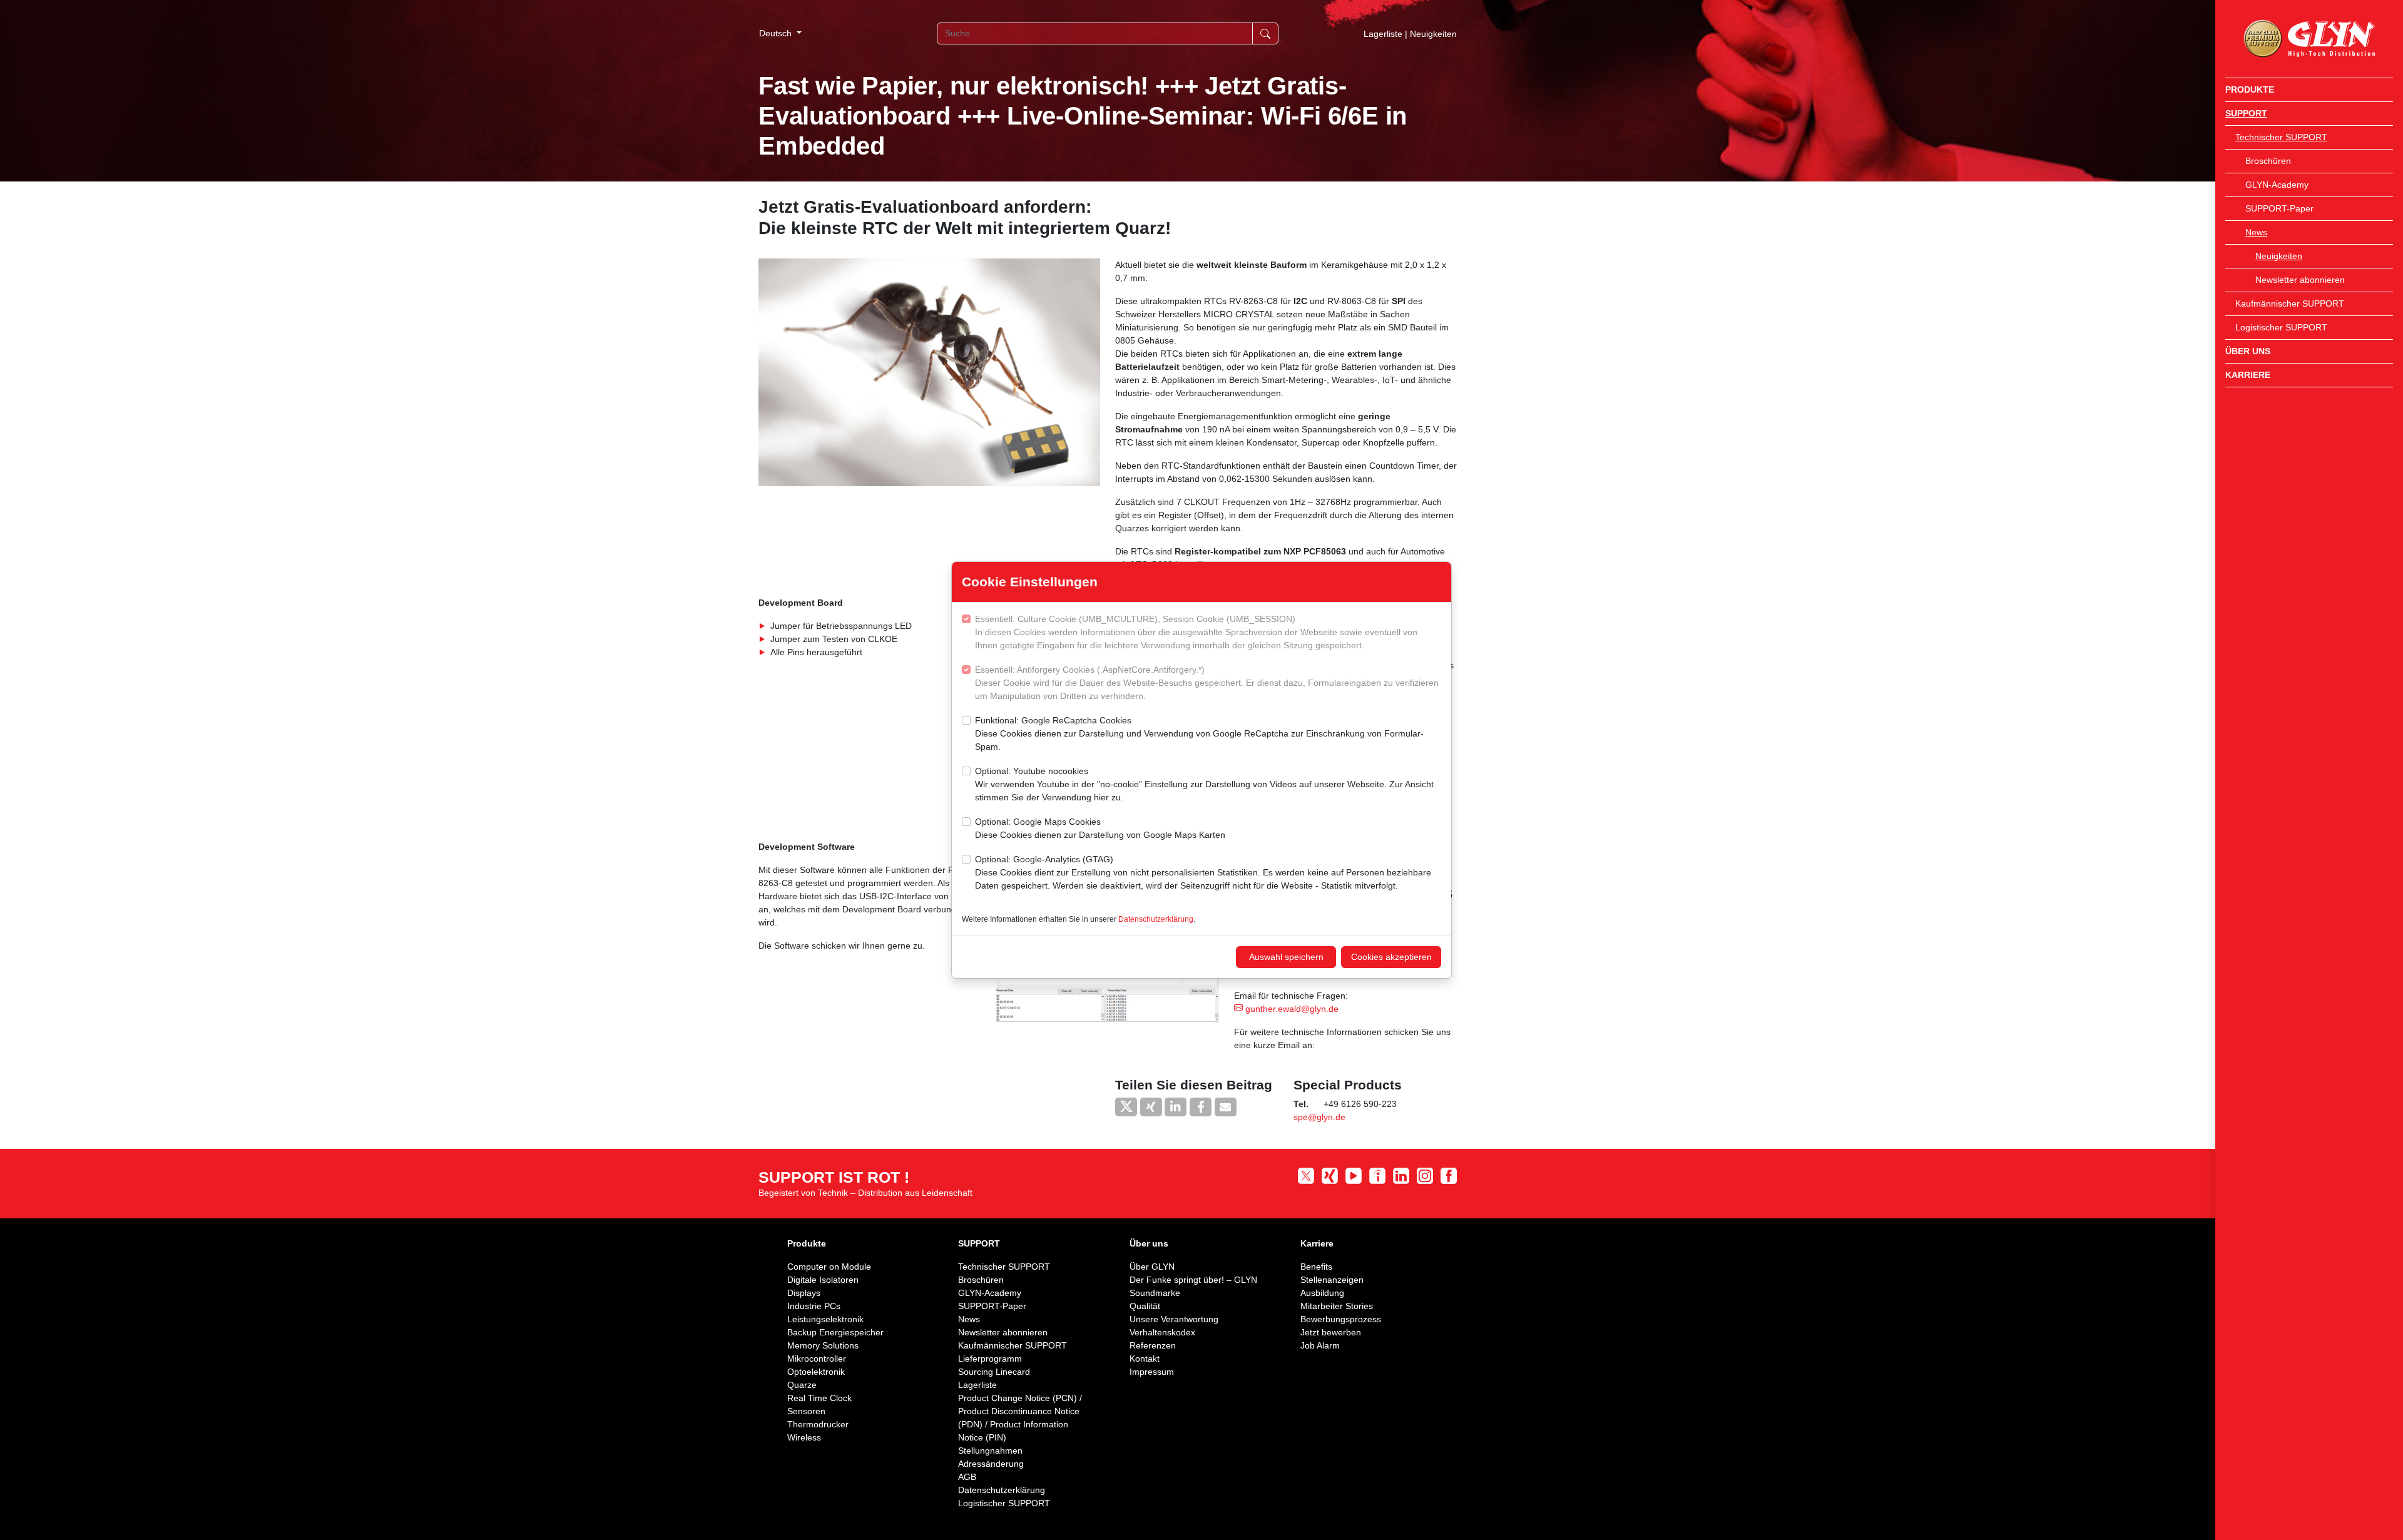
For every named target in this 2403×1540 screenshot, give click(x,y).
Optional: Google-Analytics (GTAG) (1203, 872)
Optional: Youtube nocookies (1204, 784)
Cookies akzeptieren (1391, 957)
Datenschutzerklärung (1156, 919)
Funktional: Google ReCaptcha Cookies (1199, 733)
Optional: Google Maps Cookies (1100, 828)
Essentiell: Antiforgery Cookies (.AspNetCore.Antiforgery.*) (1207, 683)
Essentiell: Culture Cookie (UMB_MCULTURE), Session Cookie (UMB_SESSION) (1196, 632)
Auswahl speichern (1286, 957)
